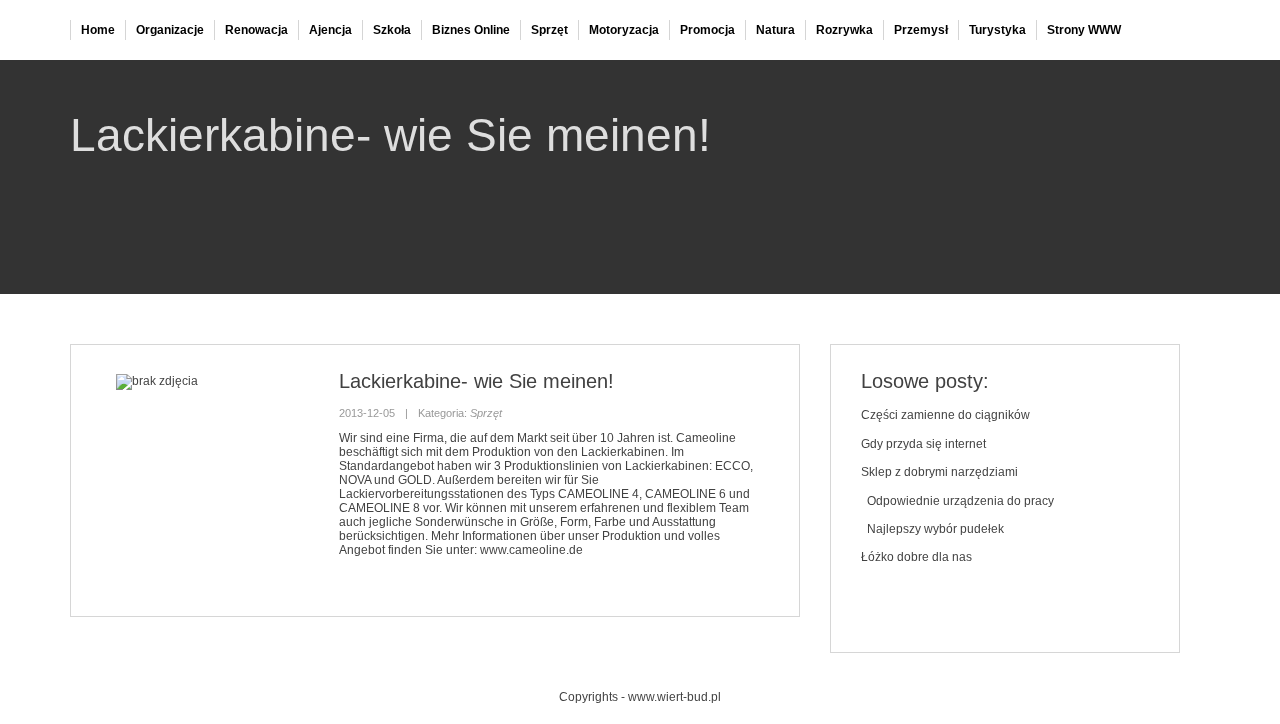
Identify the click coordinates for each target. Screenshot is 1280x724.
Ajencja (330, 30)
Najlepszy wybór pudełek (932, 529)
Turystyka (997, 30)
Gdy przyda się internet (923, 444)
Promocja (707, 30)
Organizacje (170, 30)
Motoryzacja (624, 30)
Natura (775, 30)
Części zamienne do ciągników (945, 415)
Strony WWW (1084, 30)
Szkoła (392, 30)
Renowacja (256, 30)
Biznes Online (471, 30)
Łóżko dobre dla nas (916, 557)
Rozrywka (844, 30)
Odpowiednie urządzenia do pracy (957, 501)
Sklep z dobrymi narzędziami (939, 472)
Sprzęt (549, 30)
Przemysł (921, 30)
